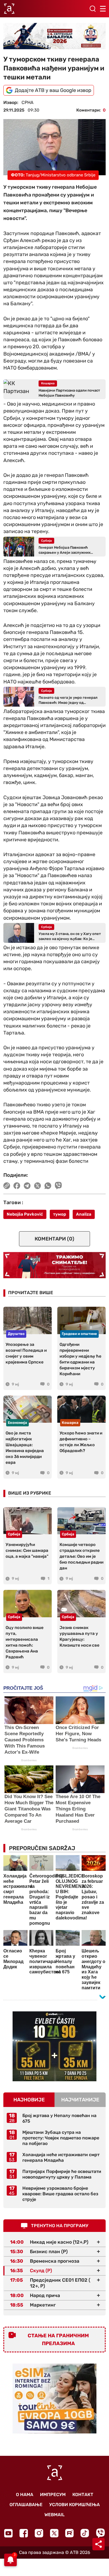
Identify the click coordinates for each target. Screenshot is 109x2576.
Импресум (53, 2495)
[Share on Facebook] (17, 1186)
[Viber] (100, 2533)
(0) (54, 1239)
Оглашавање (26, 2505)
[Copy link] (7, 1186)
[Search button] (93, 9)
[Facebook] (24, 2533)
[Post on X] (38, 1186)
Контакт (83, 2495)
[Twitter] (54, 2533)
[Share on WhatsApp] (48, 1186)
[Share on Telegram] (27, 1186)
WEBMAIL (54, 2515)
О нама (25, 2495)
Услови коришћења (74, 2505)
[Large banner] (54, 36)
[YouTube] (8, 2533)
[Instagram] (39, 2533)
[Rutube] (69, 2533)
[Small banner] (54, 2046)
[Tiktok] (85, 2533)
